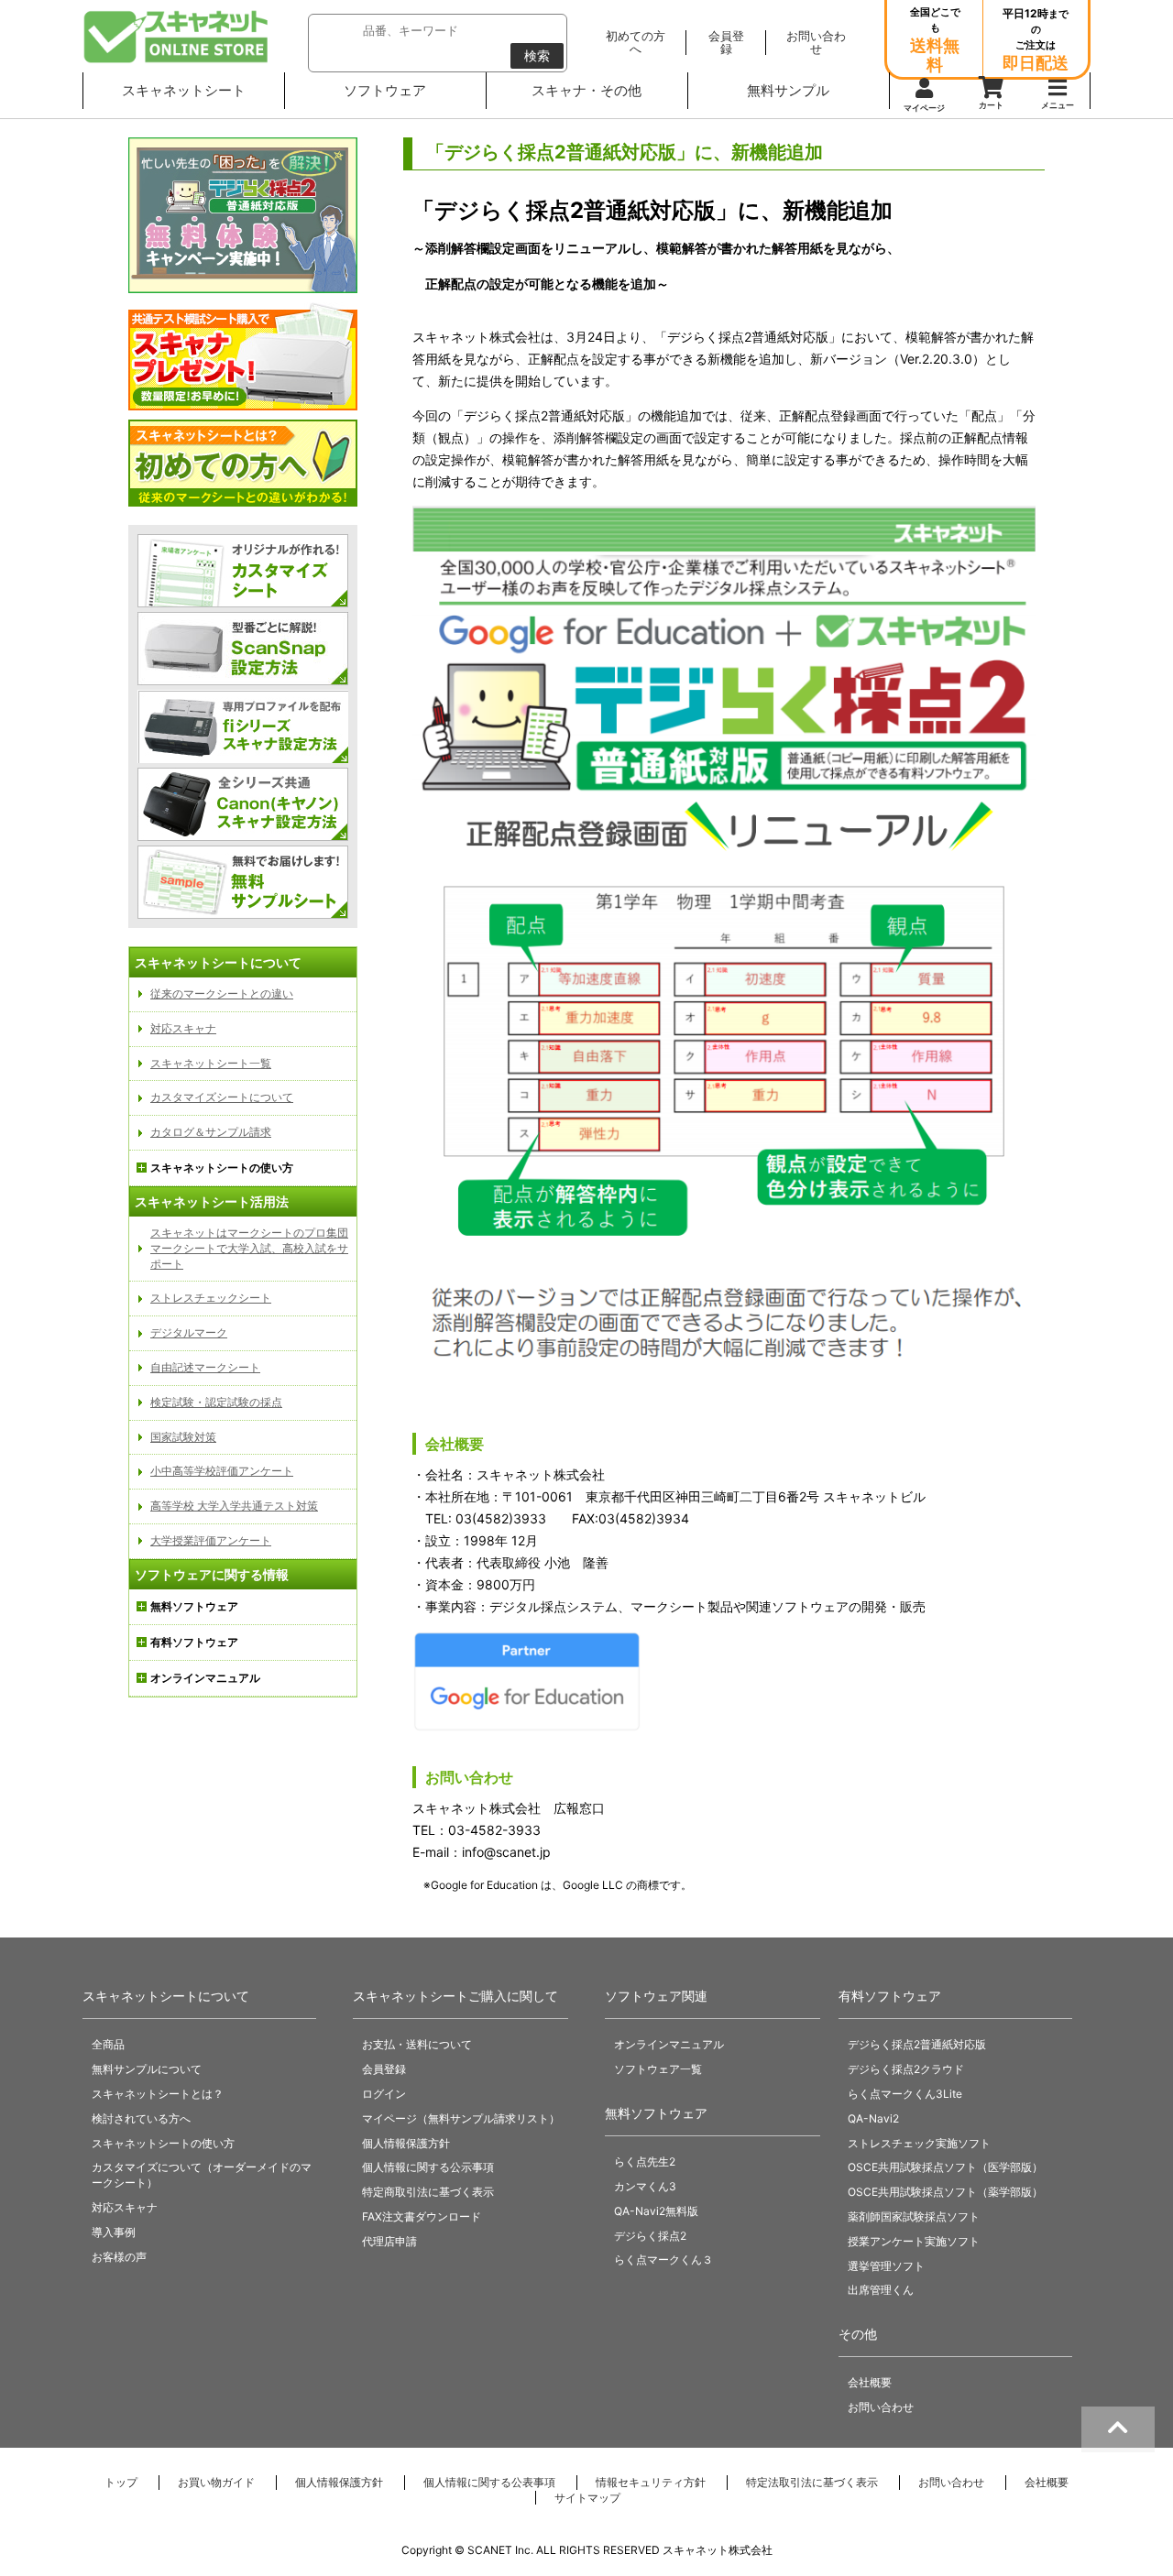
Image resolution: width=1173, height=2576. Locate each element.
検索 (537, 55)
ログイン (384, 2094)
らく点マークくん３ (663, 2259)
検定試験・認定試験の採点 (216, 1402)
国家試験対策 (183, 1437)
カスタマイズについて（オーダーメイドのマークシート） (202, 2175)
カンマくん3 (645, 2186)
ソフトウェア (385, 90)
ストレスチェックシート (211, 1298)
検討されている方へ (141, 2118)
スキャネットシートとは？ (158, 2094)
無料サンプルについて (147, 2069)
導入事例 (114, 2232)
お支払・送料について (417, 2044)
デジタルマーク (189, 1332)
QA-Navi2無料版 (656, 2211)
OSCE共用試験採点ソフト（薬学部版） (945, 2192)
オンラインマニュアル (669, 2044)
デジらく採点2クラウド (906, 2069)
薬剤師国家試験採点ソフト (914, 2216)
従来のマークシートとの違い (222, 993)
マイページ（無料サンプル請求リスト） (461, 2118)
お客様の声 (119, 2257)
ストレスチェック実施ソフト (919, 2143)
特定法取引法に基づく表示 (812, 2482)
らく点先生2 (645, 2161)
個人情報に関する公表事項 (489, 2482)
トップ (121, 2482)
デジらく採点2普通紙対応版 (917, 2044)
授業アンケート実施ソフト (914, 2241)
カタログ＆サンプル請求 (211, 1132)
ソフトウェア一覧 (658, 2069)
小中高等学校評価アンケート (222, 1471)
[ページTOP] (1118, 2429)
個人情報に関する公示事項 (428, 2167)
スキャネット (176, 37)
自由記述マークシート (205, 1367)
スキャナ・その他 (586, 90)
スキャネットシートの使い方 (163, 2143)
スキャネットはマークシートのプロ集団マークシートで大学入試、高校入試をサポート (249, 1248)
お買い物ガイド (216, 2482)
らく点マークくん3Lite (905, 2094)
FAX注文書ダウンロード (422, 2216)
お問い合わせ (881, 2407)
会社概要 (870, 2382)
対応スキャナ (183, 1028)
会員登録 (384, 2069)
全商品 (108, 2044)
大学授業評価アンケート (211, 1540)
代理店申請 (389, 2241)
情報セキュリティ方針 (651, 2482)
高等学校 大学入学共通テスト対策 (234, 1506)
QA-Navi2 (873, 2118)
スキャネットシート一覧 (211, 1063)
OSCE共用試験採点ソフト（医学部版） (945, 2167)
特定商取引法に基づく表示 (428, 2192)
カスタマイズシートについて (222, 1097)
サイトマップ (587, 2498)
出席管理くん (881, 2290)
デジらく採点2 (650, 2236)
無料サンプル (788, 90)
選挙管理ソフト (886, 2266)
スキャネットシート (184, 90)
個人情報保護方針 (406, 2143)
